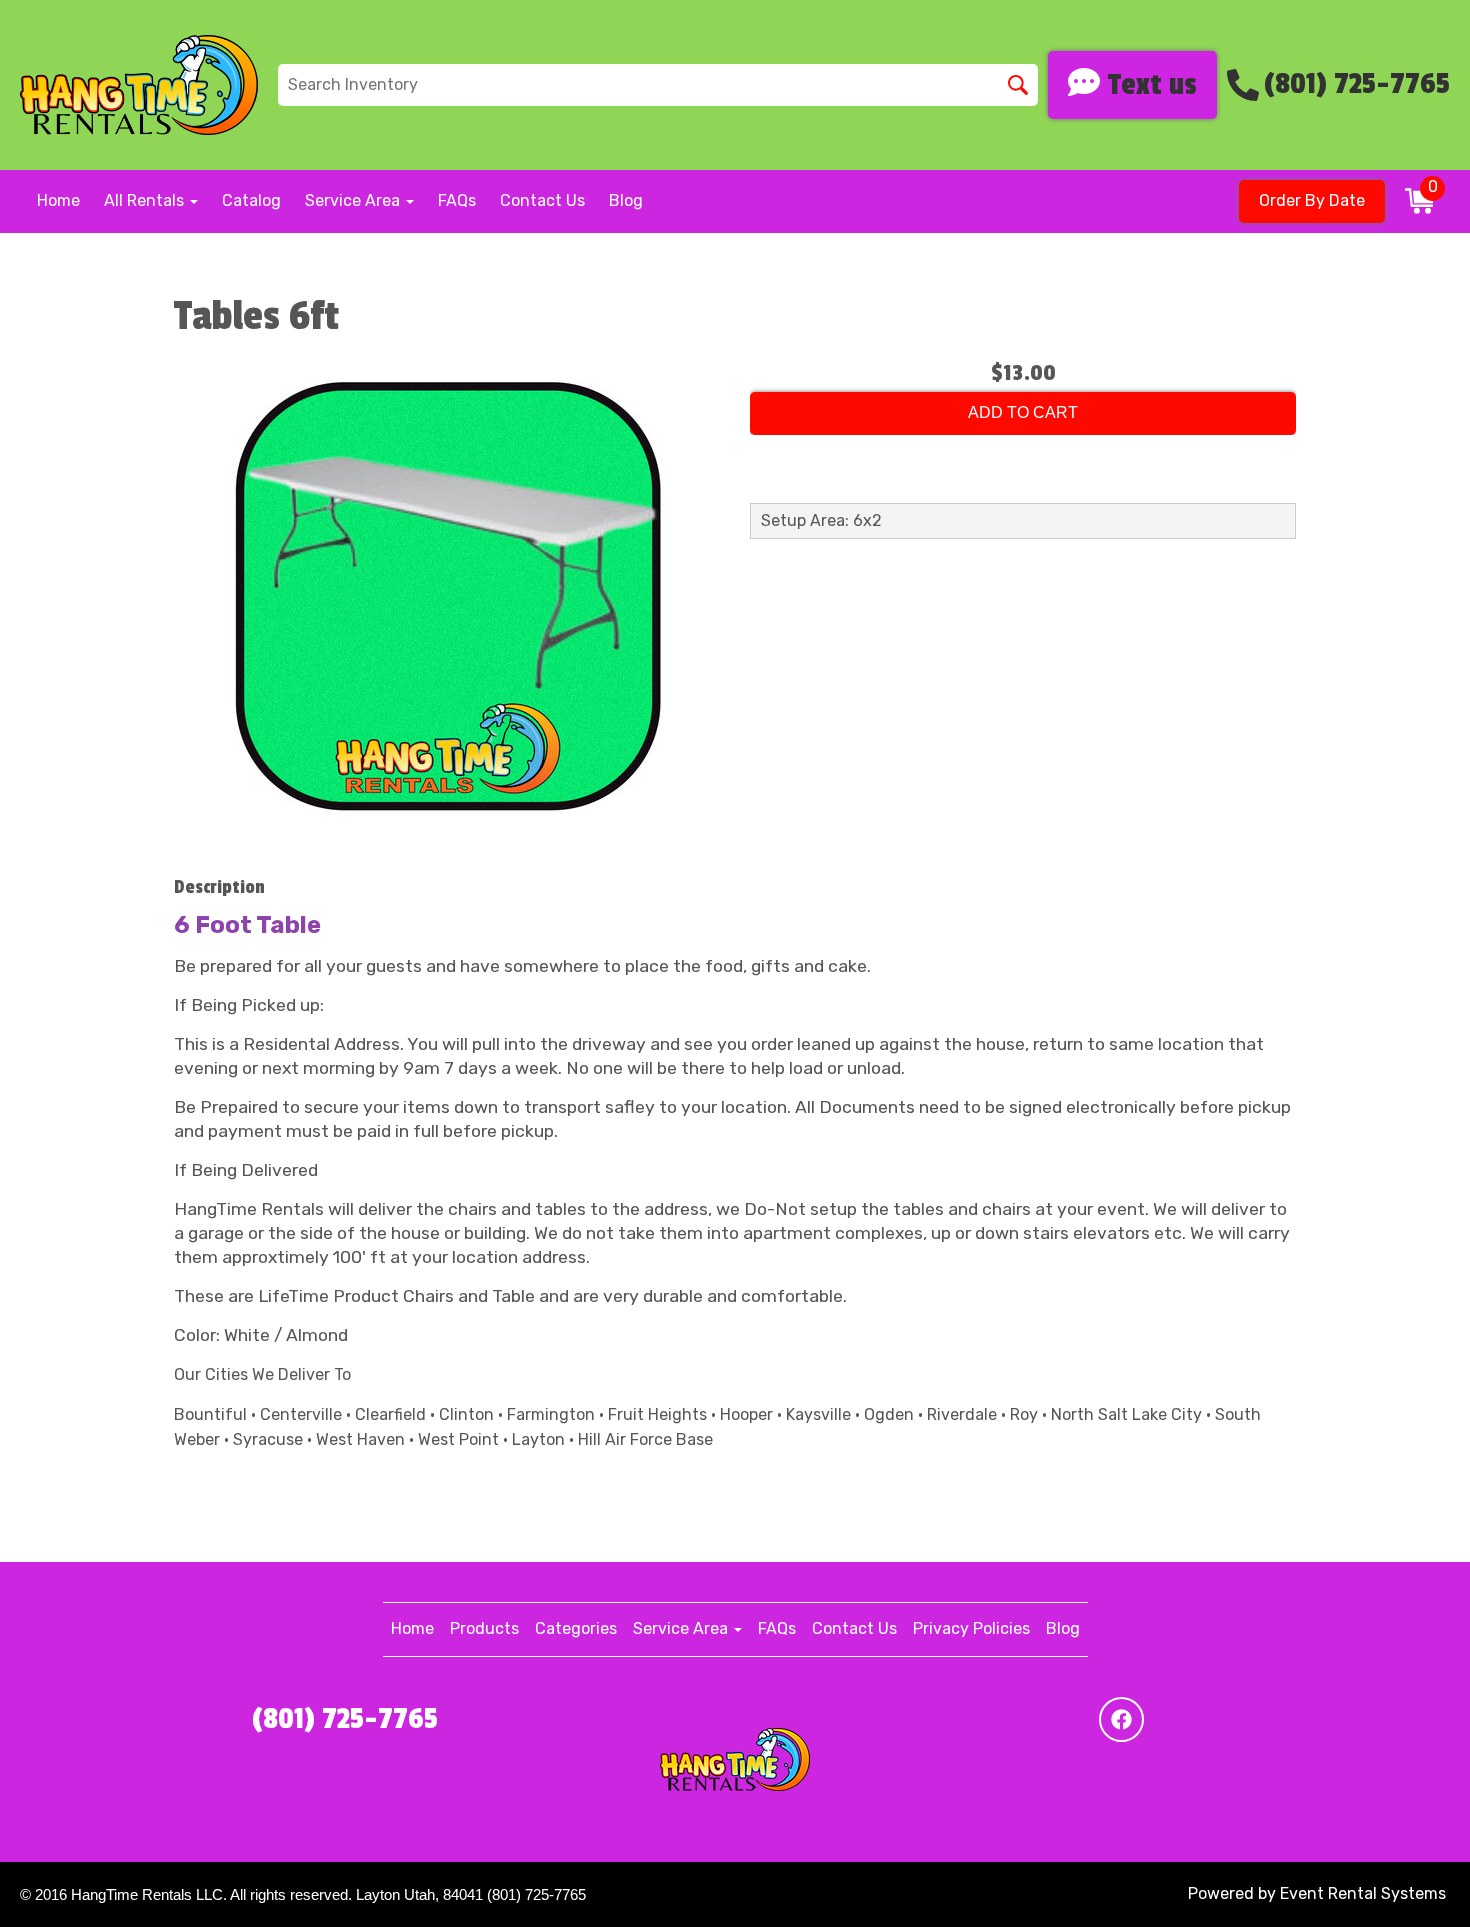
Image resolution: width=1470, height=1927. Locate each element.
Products (484, 1628)
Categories (576, 1628)
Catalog (251, 200)
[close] (1442, 28)
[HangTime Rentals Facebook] (1121, 1719)
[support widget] (1410, 1879)
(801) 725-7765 (345, 1719)
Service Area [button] (354, 200)
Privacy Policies (971, 1628)
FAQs (457, 200)
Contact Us (542, 200)
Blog (626, 200)
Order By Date (1312, 200)
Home (58, 200)
